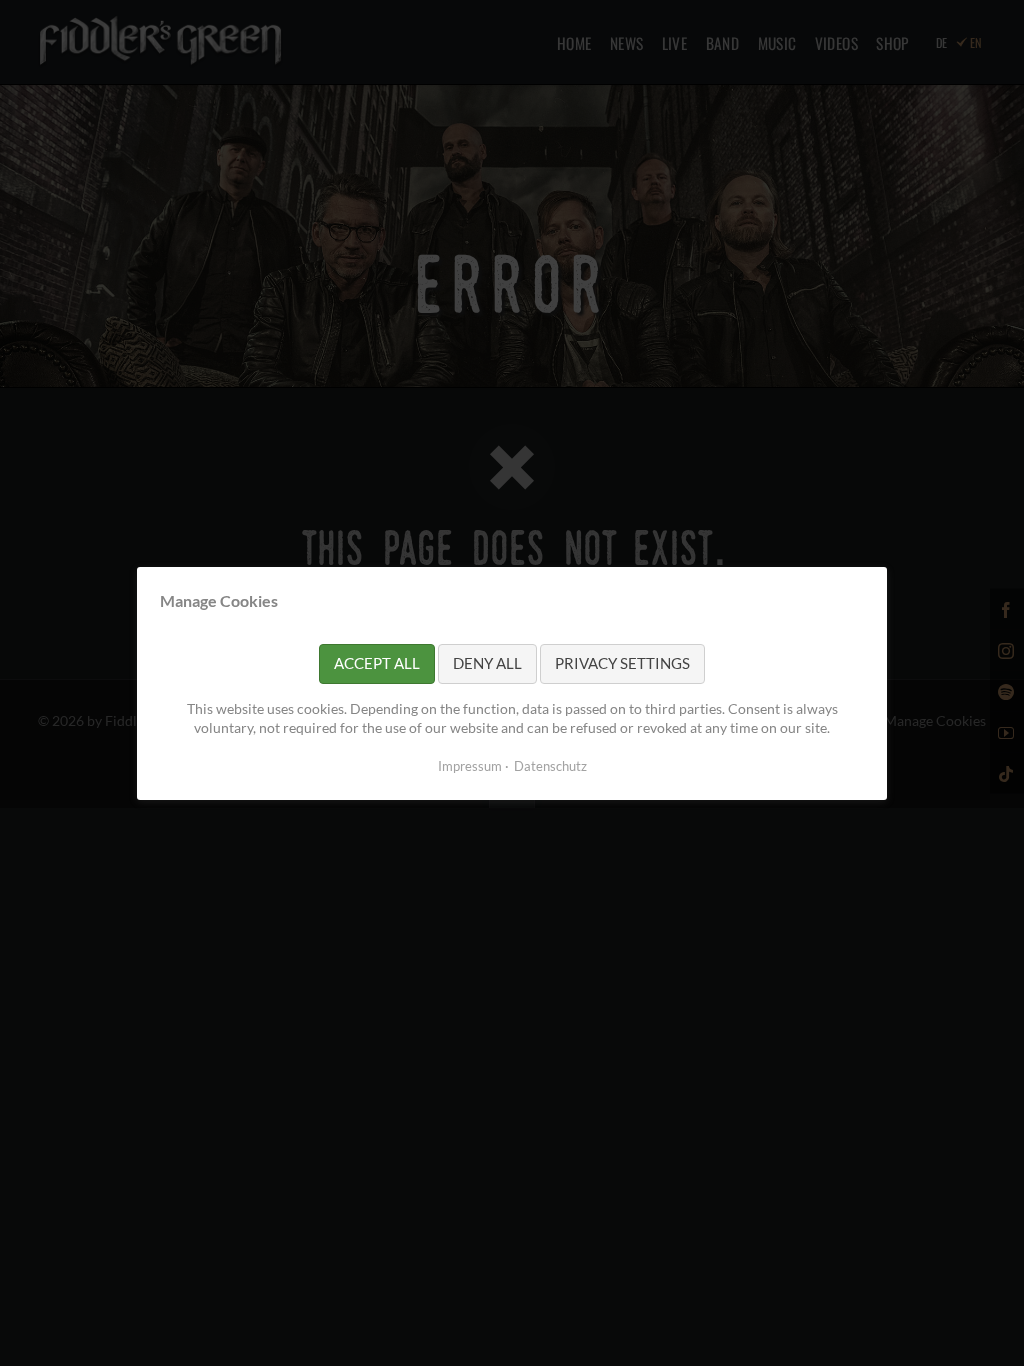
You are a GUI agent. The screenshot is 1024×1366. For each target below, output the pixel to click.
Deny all (487, 663)
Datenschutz (550, 765)
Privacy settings (622, 663)
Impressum (470, 765)
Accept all (377, 663)
